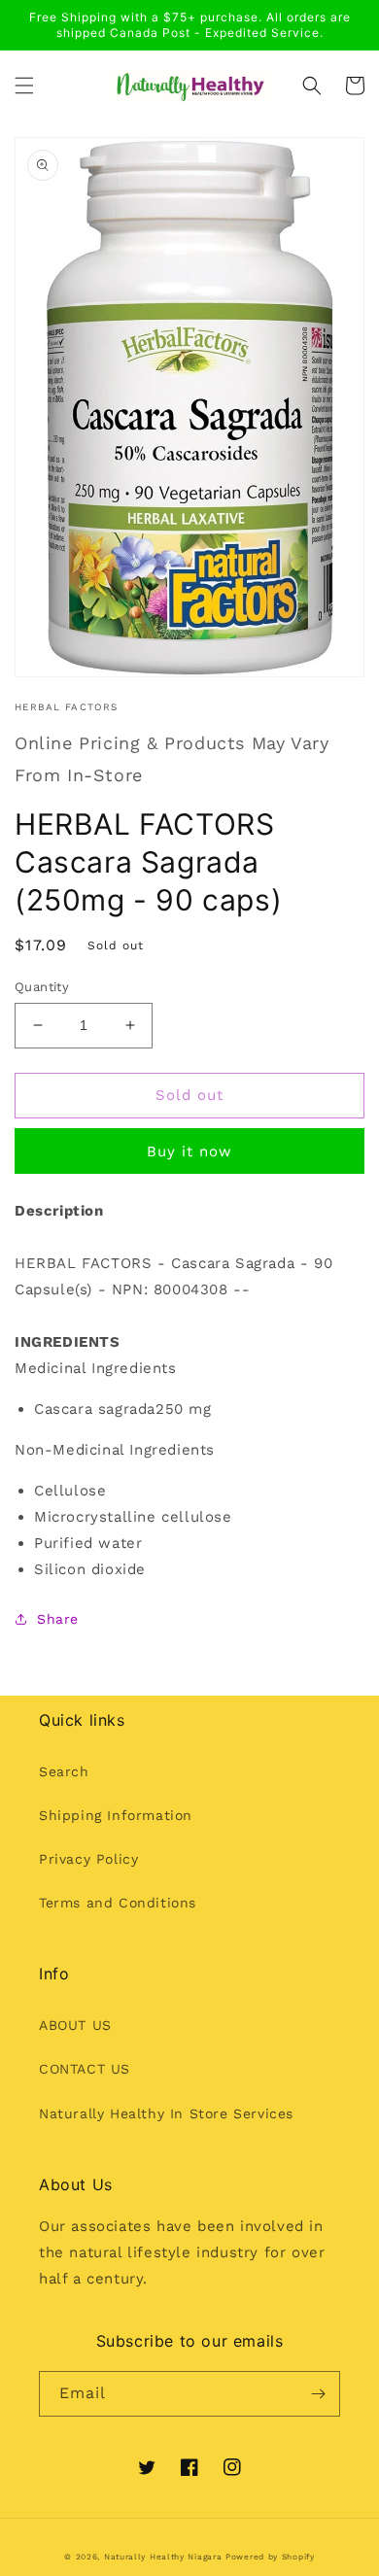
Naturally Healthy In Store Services (166, 2113)
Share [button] (58, 1619)
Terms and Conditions (118, 1903)
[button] (24, 86)
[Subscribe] (318, 2394)
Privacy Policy (88, 1859)
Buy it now (189, 1151)
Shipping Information (116, 1815)
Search (64, 1771)
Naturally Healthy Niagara (163, 2557)
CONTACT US (85, 2069)
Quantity (42, 987)
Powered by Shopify (270, 2557)
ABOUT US (75, 2025)
